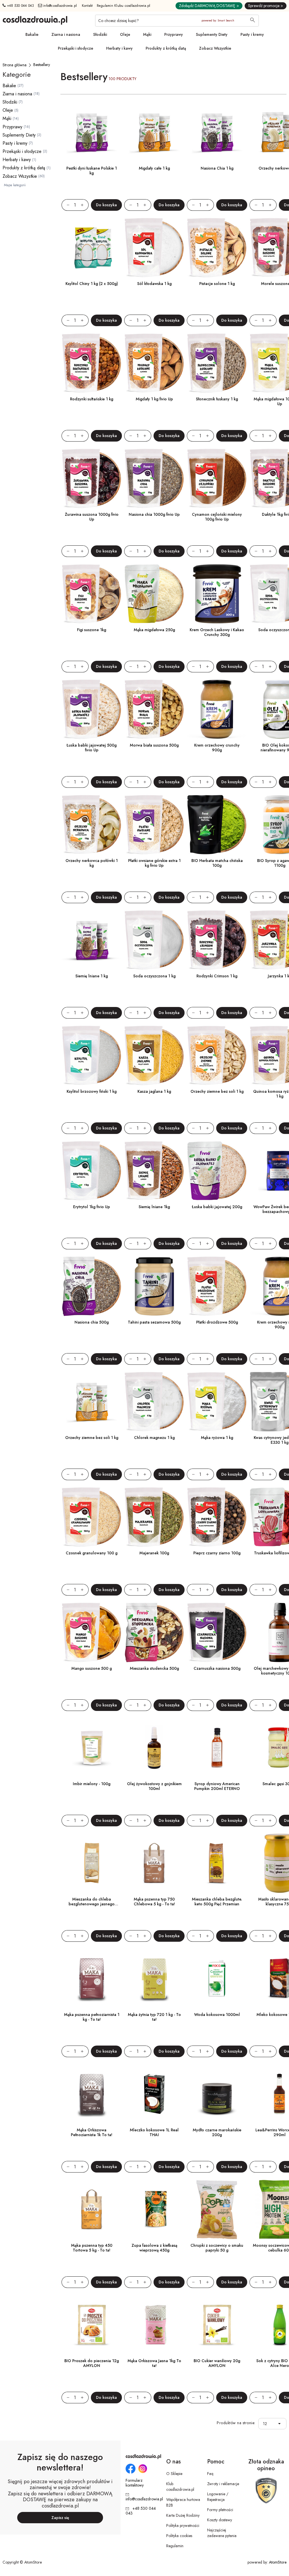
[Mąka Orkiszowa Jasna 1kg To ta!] (154, 2325)
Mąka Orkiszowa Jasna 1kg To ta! (154, 2363)
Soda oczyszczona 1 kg (154, 976)
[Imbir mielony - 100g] (92, 1748)
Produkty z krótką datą (166, 48)
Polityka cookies (179, 2536)
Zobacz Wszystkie (215, 48)
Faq (210, 2474)
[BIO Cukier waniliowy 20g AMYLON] (217, 2325)
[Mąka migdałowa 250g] (154, 594)
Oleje (125, 34)
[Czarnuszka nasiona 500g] (217, 1633)
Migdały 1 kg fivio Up (154, 399)
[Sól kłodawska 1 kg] (154, 248)
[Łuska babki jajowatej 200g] (217, 1171)
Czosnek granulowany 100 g (92, 1553)
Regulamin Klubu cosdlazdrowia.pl (124, 6)
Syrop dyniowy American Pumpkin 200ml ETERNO (217, 1786)
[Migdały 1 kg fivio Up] (154, 363)
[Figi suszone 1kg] (92, 594)
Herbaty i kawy (119, 48)
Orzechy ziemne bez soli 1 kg (217, 1091)
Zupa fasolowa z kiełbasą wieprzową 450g (154, 2248)
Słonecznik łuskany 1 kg (217, 399)
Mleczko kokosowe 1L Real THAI (154, 2132)
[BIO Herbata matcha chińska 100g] (217, 825)
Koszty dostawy (220, 2520)
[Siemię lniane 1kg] (154, 1171)
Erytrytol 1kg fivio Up (92, 1207)
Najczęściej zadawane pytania (222, 2533)
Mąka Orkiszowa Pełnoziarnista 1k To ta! (92, 2132)
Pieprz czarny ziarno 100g (217, 1553)
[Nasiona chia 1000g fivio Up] (154, 479)
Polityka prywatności (183, 2525)
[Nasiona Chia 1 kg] (217, 132)
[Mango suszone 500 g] (92, 1633)
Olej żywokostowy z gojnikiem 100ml (154, 1786)
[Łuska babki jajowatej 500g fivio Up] (92, 709)
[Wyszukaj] (253, 21)
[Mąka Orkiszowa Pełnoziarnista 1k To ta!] (92, 2094)
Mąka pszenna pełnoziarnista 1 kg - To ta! (92, 2017)
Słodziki (100, 34)
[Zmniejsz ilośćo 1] (65, 205)
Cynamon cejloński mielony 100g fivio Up (217, 517)
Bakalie (32, 34)
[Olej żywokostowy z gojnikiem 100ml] (154, 1748)
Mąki (147, 34)
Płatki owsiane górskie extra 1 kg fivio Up (154, 863)
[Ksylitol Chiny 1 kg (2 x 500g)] (92, 248)
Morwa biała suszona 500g (154, 745)
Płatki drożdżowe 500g (217, 1322)
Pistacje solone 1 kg (217, 284)
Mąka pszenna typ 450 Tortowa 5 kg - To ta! (92, 2248)
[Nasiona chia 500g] (92, 1286)
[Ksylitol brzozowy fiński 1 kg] (92, 1056)
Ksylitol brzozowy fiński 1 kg (92, 1091)
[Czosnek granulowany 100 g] (92, 1517)
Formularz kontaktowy (135, 2483)
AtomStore (278, 2562)
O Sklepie (174, 2474)
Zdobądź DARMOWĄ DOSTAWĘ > (209, 6)
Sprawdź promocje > (266, 6)
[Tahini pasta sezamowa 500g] (154, 1286)
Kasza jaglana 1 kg (154, 1091)
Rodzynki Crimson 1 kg (217, 976)
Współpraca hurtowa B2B (183, 2502)
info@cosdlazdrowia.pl (60, 6)
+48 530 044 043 (20, 6)
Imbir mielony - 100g (92, 1784)
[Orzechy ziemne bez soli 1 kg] (217, 1056)
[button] (281, 2424)
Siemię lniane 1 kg (92, 976)
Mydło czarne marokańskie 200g (217, 2132)
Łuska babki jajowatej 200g (217, 1207)
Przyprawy (174, 34)
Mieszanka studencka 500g (154, 1668)
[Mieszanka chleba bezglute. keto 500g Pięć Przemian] (217, 1863)
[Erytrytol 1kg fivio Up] (92, 1171)
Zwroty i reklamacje (223, 2484)
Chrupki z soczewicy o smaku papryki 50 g (217, 2248)
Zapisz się (60, 2518)
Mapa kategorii (15, 185)
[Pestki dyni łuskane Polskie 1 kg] (92, 132)
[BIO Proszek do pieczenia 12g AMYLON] (92, 2325)
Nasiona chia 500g (92, 1322)
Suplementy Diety (212, 34)
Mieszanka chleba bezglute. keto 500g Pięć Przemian (217, 1902)
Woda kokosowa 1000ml (217, 2015)
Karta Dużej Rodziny (183, 2515)
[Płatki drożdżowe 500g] (217, 1286)
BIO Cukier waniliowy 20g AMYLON (217, 2363)
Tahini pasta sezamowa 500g (154, 1322)
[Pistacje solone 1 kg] (217, 248)
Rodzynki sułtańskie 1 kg (92, 399)
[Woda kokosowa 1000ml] (217, 1979)
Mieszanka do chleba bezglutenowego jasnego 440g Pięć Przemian (92, 1904)
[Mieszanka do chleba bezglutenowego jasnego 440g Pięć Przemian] (92, 1863)
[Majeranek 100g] (154, 1517)
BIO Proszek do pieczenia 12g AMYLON (92, 2363)
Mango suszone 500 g (92, 1668)
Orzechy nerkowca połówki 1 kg (92, 863)
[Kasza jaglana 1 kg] (154, 1056)
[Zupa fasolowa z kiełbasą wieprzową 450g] (154, 2209)
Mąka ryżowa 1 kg (217, 1438)
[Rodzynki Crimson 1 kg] (217, 940)
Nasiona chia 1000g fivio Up (154, 514)
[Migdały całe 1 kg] (154, 132)
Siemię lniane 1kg (154, 1207)
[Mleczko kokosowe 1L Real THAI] (154, 2094)
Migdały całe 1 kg (154, 168)
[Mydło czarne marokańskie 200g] (217, 2094)
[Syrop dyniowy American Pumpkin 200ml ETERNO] (217, 1748)
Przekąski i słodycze (75, 48)
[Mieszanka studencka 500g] (154, 1633)
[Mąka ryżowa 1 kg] (217, 1402)
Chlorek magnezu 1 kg (154, 1438)
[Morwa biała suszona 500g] (154, 709)
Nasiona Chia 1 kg (217, 168)
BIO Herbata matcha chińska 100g (217, 863)
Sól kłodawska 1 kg (154, 284)
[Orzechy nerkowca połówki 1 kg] (92, 825)
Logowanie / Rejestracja (218, 2497)
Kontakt (87, 6)
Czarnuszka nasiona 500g (217, 1668)
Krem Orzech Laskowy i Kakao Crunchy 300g (217, 632)
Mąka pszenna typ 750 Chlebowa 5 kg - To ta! (154, 1902)
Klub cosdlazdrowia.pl (180, 2487)
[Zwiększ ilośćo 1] (85, 205)
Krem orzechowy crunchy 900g (217, 748)
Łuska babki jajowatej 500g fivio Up (92, 748)
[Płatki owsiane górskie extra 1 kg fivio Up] (154, 825)
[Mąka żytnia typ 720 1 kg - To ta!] (154, 1979)
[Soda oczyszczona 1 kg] (154, 940)
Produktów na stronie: (236, 2423)
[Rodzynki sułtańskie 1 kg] (92, 363)
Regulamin (175, 2546)
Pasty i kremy (252, 34)
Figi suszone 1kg (92, 630)
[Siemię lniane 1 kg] (92, 940)
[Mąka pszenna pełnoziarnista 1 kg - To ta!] (92, 1979)
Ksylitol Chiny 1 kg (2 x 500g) (92, 284)
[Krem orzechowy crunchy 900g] (217, 709)
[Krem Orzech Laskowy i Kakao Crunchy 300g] (217, 594)
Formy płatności (220, 2510)
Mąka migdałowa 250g (154, 630)
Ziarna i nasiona (66, 34)
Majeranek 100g (154, 1553)
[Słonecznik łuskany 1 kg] (217, 363)
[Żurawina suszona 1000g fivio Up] (92, 479)
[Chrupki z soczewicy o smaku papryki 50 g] (217, 2209)
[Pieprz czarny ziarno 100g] (217, 1517)
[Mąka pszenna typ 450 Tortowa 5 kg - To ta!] (92, 2209)
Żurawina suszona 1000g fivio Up (92, 517)
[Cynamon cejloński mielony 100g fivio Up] (217, 479)
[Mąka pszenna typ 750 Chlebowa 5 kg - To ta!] (154, 1863)
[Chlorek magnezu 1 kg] (154, 1402)
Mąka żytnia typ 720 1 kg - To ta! (154, 2017)
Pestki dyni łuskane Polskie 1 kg (92, 171)
